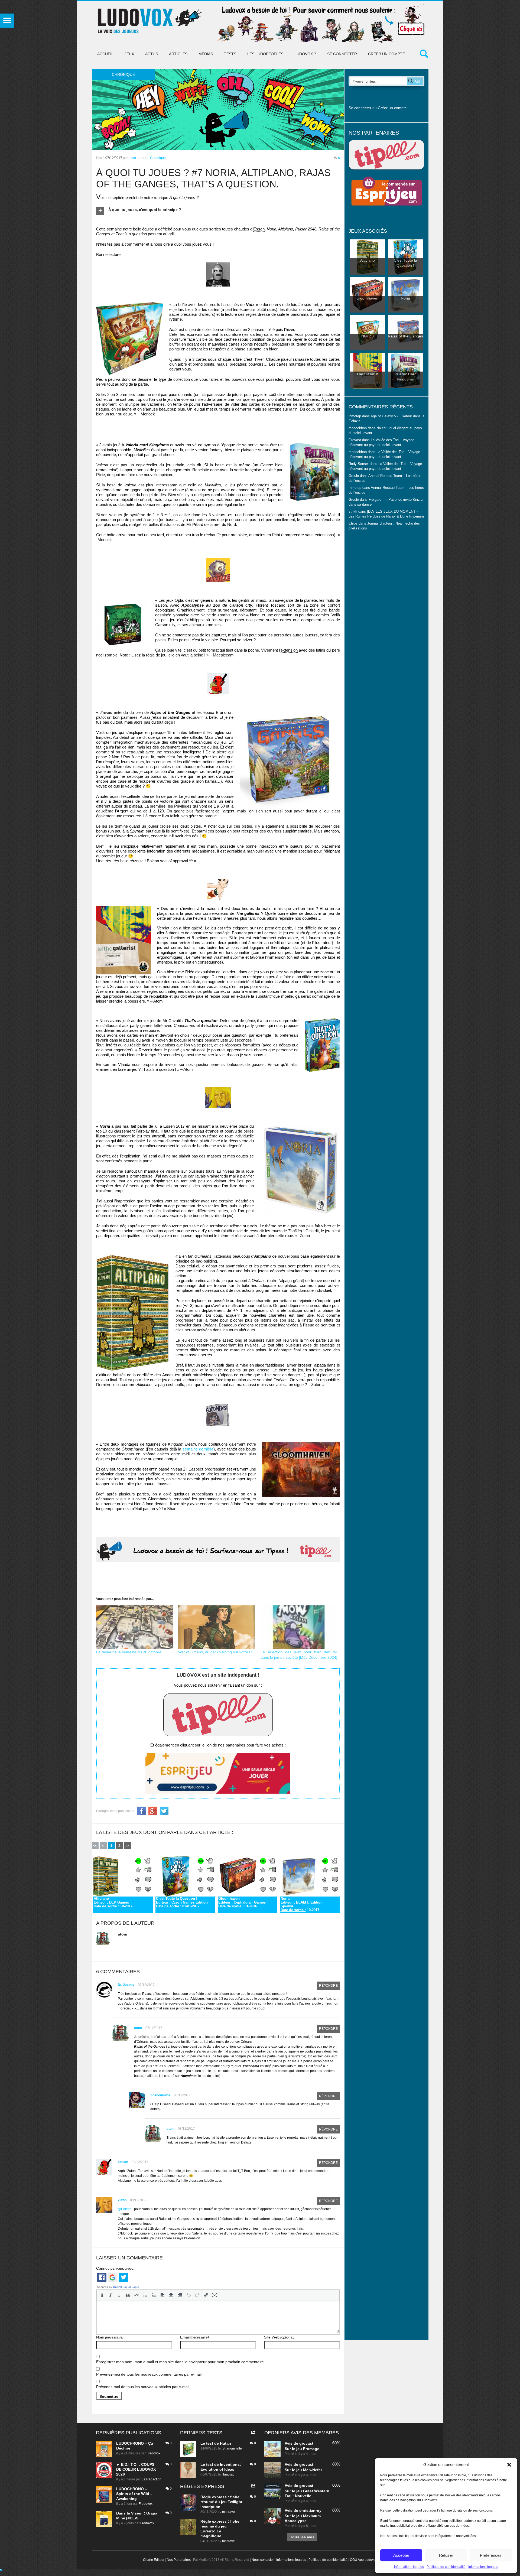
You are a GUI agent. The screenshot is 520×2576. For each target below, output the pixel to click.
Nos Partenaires (179, 2560)
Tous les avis (302, 2537)
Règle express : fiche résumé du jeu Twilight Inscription (221, 2502)
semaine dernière (198, 1449)
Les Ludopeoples (265, 54)
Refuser (446, 2555)
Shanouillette (160, 2095)
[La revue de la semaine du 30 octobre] (135, 1627)
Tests (230, 54)
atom (132, 158)
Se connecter (342, 54)
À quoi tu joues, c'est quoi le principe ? (145, 210)
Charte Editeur (154, 2560)
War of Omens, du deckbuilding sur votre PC (216, 1652)
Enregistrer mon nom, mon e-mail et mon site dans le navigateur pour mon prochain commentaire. (181, 2362)
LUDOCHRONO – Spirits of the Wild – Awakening (134, 2494)
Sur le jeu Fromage (302, 2449)
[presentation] (102, 2295)
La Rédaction (152, 2479)
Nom (110, 2337)
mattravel (229, 2512)
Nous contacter (263, 2560)
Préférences (491, 2555)
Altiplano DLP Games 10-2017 (113, 1902)
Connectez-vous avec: (115, 2268)
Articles (178, 54)
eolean (123, 2162)
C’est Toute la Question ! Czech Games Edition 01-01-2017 (182, 1902)
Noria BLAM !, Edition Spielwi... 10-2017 (302, 1904)
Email (194, 2337)
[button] (509, 2465)
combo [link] (217, 495)
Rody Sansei (359, 464)
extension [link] (289, 650)
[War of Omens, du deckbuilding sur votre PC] (217, 1627)
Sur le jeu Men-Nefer (303, 2470)
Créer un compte (386, 54)
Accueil (105, 54)
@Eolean (125, 2209)
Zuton (122, 2200)
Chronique (158, 158)
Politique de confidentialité (446, 2567)
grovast (306, 2443)
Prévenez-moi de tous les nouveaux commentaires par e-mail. (149, 2374)
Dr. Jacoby (126, 1985)
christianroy (310, 2510)
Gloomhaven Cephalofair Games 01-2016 (242, 1902)
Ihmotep (355, 488)
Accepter (401, 2555)
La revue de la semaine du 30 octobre (129, 1652)
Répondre (328, 1986)
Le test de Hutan (216, 2443)
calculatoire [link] (288, 938)
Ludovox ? (305, 54)
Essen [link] (259, 229)
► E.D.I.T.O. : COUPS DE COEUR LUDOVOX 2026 (136, 2469)
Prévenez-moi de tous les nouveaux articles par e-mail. (143, 2387)
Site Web (279, 2337)
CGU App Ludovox (364, 2560)
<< (95, 1846)
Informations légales (409, 2567)
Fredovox (153, 2453)
